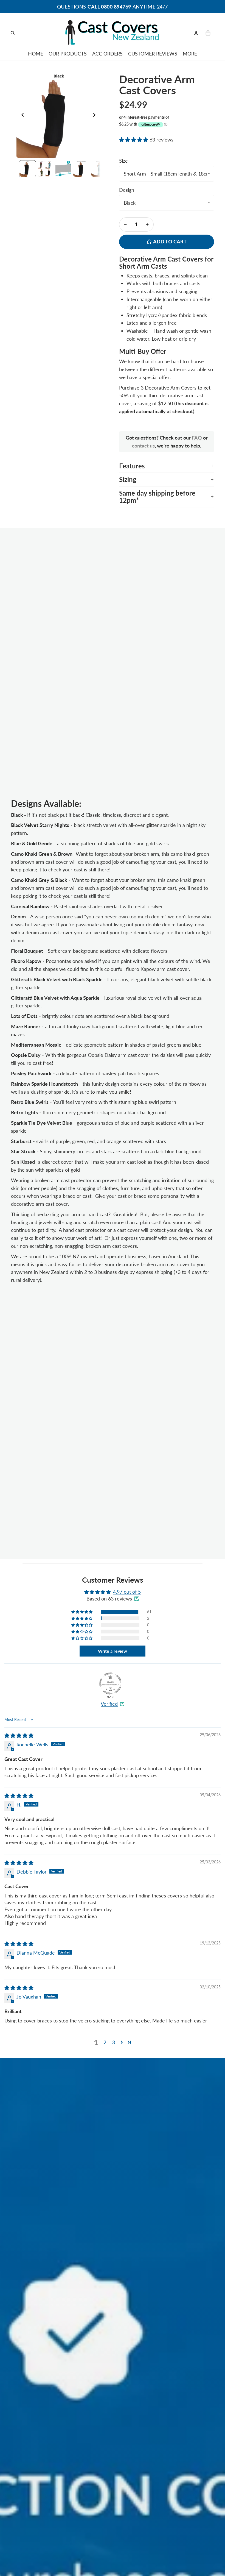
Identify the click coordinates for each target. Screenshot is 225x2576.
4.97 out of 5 (127, 1592)
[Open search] (13, 33)
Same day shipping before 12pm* (157, 497)
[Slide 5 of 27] (99, 169)
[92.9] (110, 1683)
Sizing (128, 479)
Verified (109, 1704)
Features (132, 466)
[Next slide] (96, 116)
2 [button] (105, 2042)
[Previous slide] (21, 116)
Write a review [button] (113, 1651)
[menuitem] (190, 54)
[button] (134, 140)
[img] (19, 1735)
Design (127, 190)
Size (123, 161)
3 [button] (114, 2042)
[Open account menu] (196, 33)
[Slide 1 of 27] (27, 169)
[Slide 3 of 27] (63, 169)
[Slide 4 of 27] (81, 169)
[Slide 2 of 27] (45, 169)
